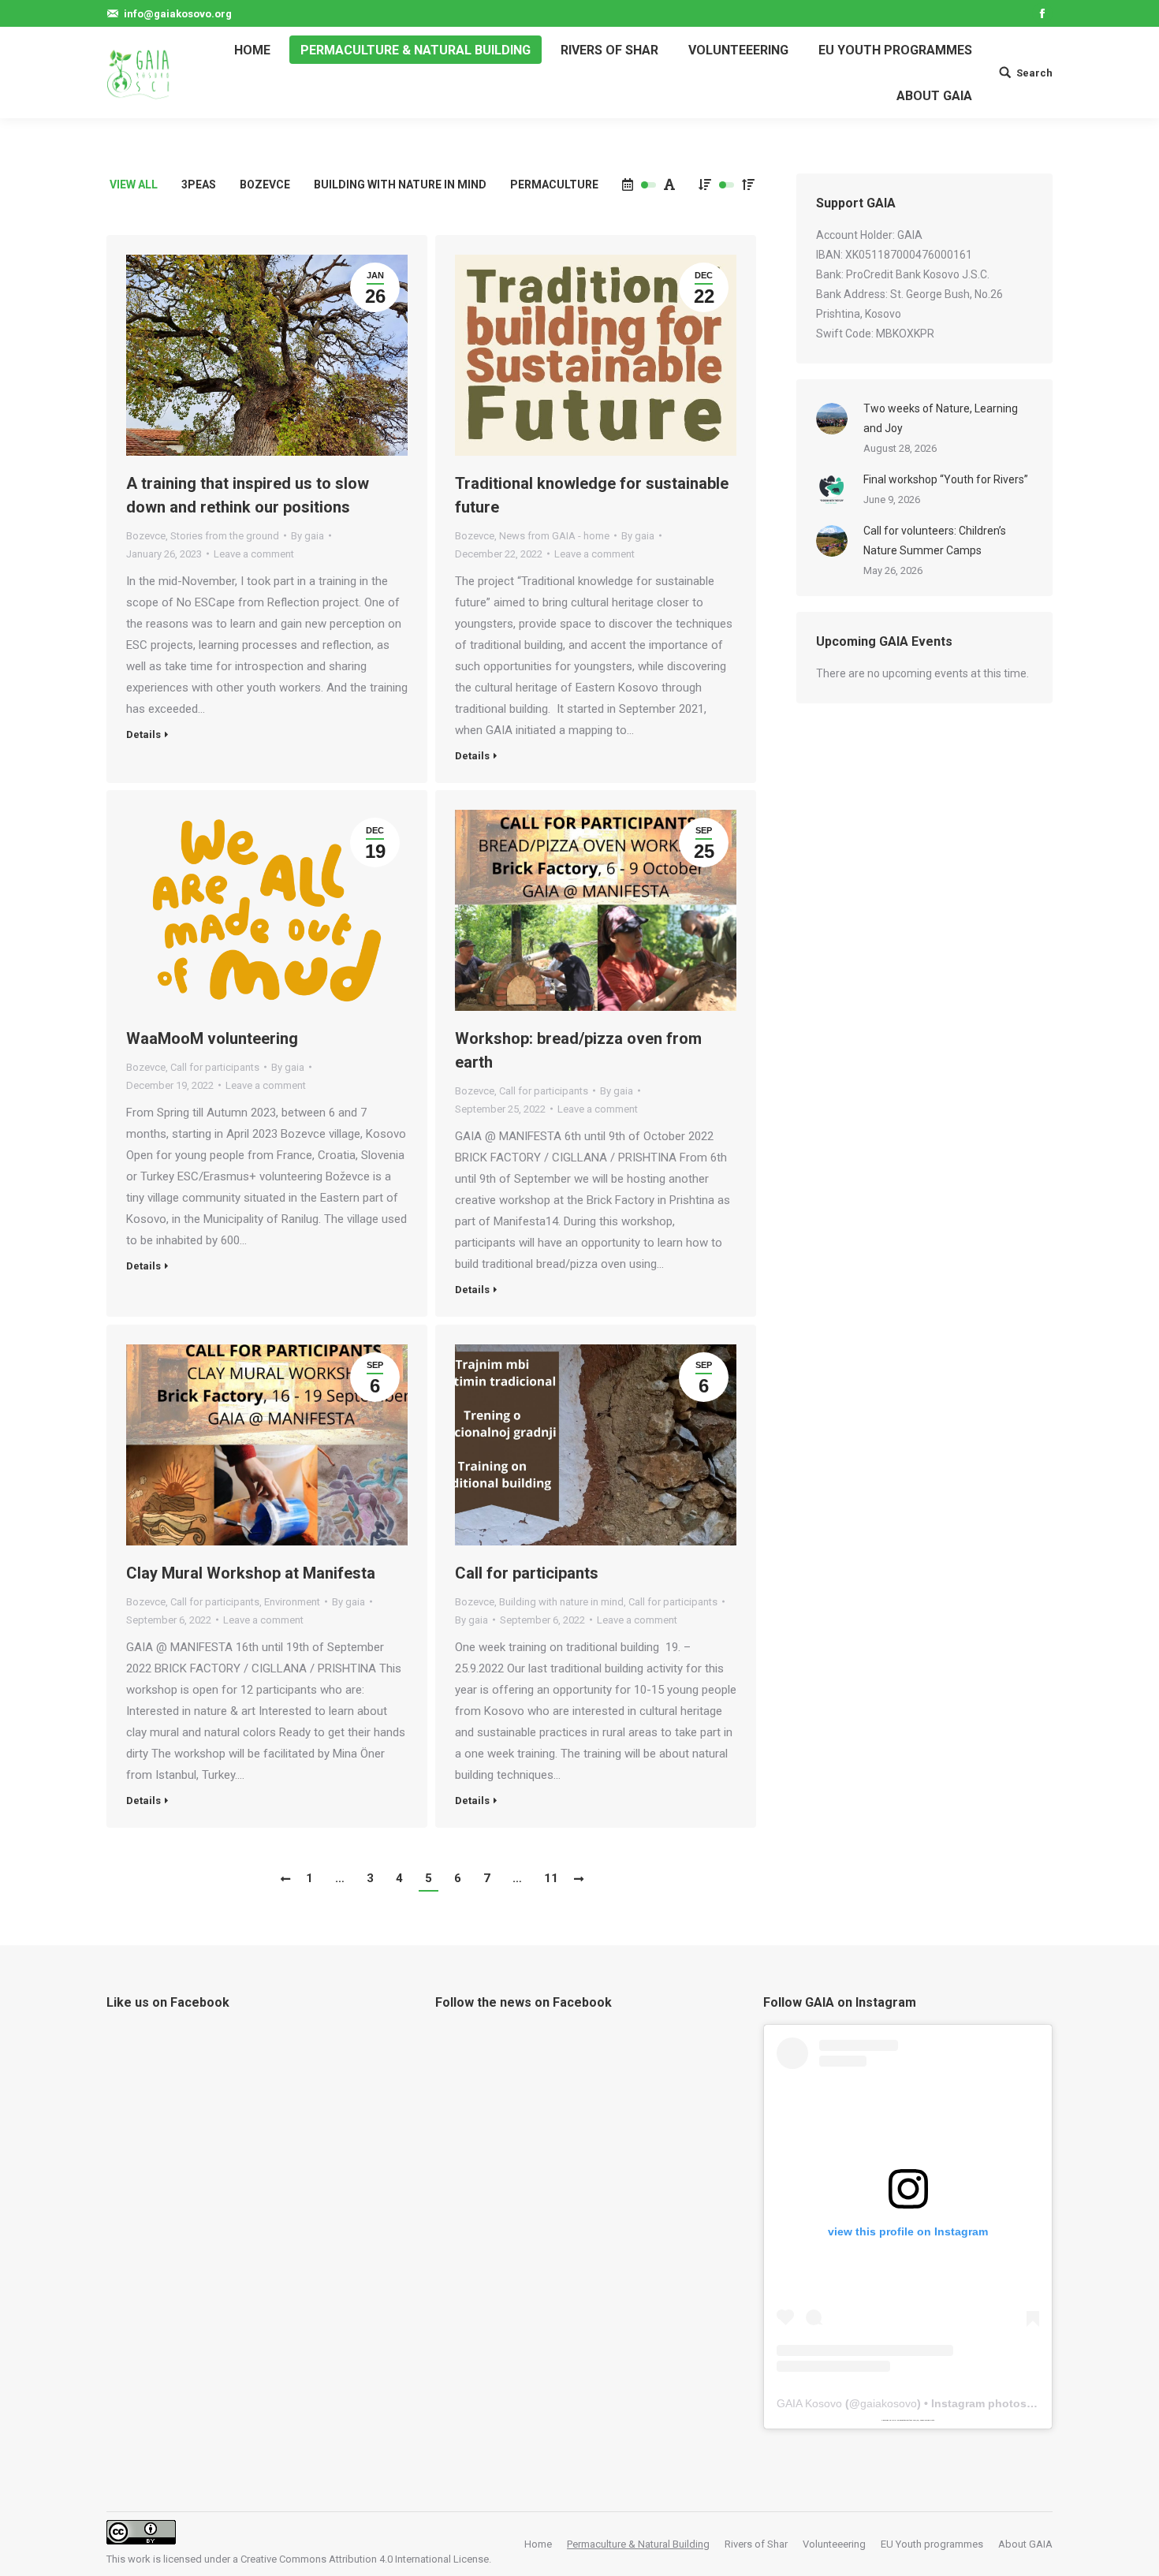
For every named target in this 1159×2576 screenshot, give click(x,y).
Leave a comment (254, 554)
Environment (292, 1602)
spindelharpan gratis (927, 2420)
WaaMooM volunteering (212, 1038)
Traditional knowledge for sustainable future (592, 495)
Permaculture (554, 185)
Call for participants (215, 1067)
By (307, 536)
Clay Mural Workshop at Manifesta (251, 1573)
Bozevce (265, 185)
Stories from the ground (225, 536)
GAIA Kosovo (809, 2403)
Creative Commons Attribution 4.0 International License (365, 2559)
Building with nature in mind (400, 185)
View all (134, 185)
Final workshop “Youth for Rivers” (946, 479)
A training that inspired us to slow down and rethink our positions (248, 495)
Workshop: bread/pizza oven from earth (578, 1050)
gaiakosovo (889, 2403)
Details (143, 734)
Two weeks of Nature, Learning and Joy (941, 418)
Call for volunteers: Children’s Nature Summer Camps (935, 541)
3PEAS (199, 185)
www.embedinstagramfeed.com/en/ (906, 2420)
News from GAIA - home (554, 536)
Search (1034, 73)
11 (551, 1878)
